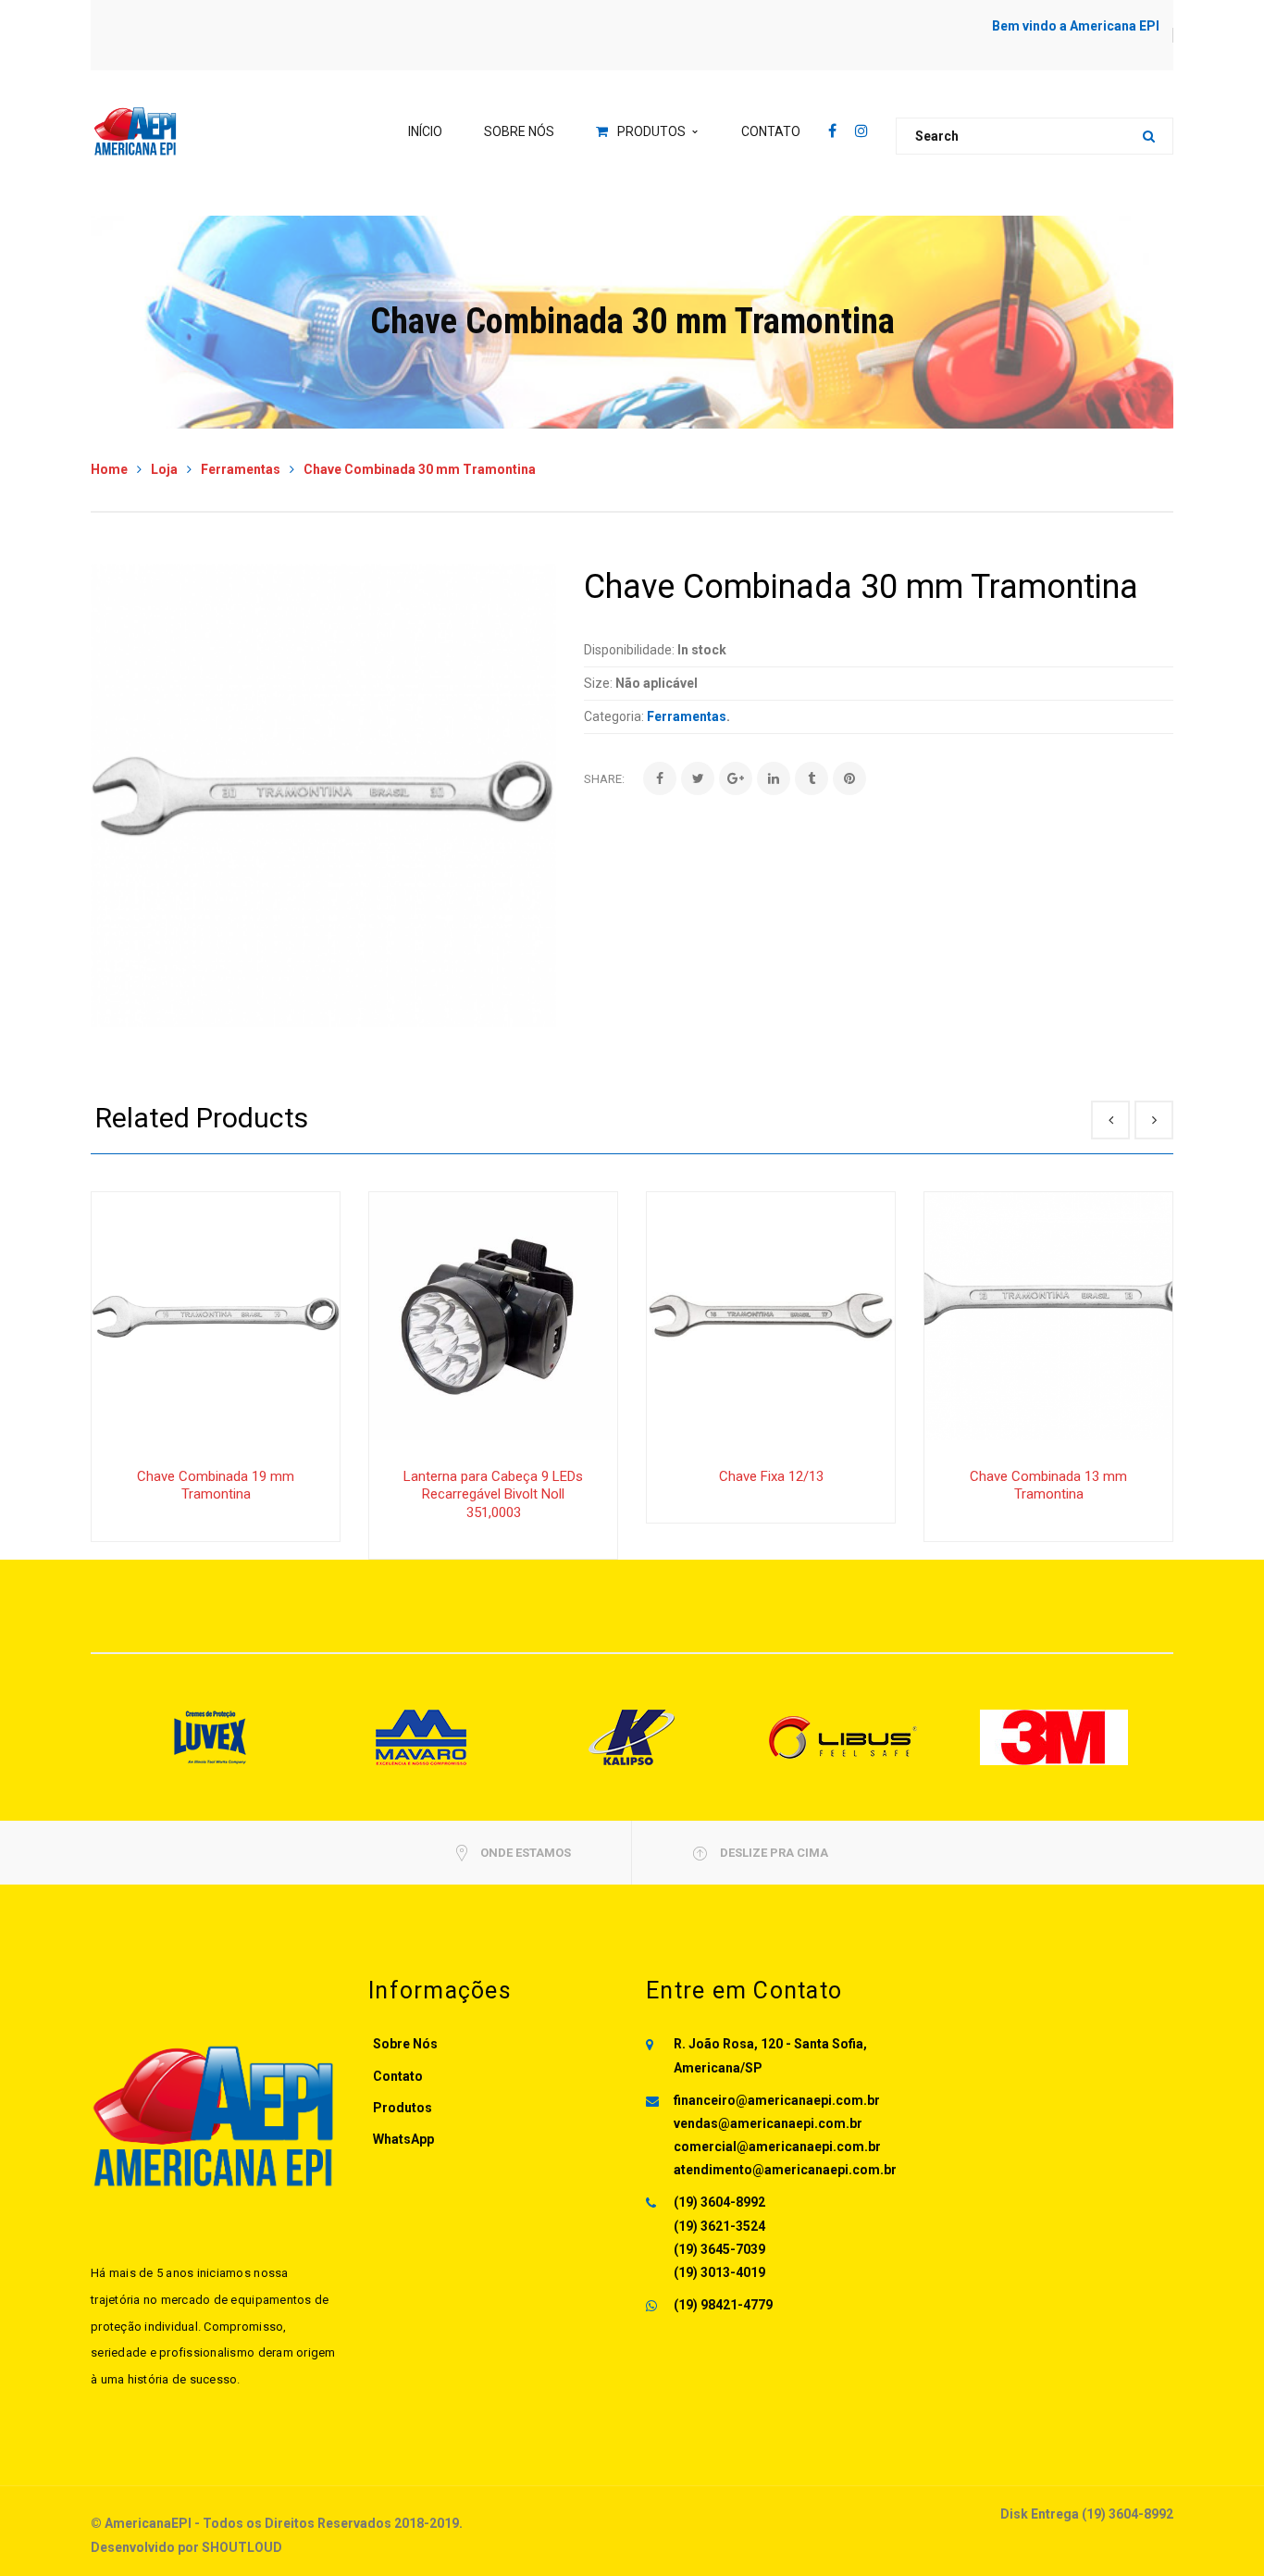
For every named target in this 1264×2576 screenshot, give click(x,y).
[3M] (1054, 1736)
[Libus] (843, 1736)
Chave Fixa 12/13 (771, 1476)
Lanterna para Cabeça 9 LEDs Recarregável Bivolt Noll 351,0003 (493, 1494)
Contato (398, 2076)
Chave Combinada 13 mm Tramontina (1048, 1486)
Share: (604, 779)
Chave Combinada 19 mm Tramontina (216, 1486)
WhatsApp (403, 2139)
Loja (164, 469)
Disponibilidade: (629, 650)
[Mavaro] (421, 1736)
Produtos (403, 2108)
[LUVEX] (210, 1736)
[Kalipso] (632, 1736)
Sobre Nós (405, 2044)
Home (109, 469)
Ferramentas (241, 469)
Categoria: (614, 716)
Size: (598, 683)
